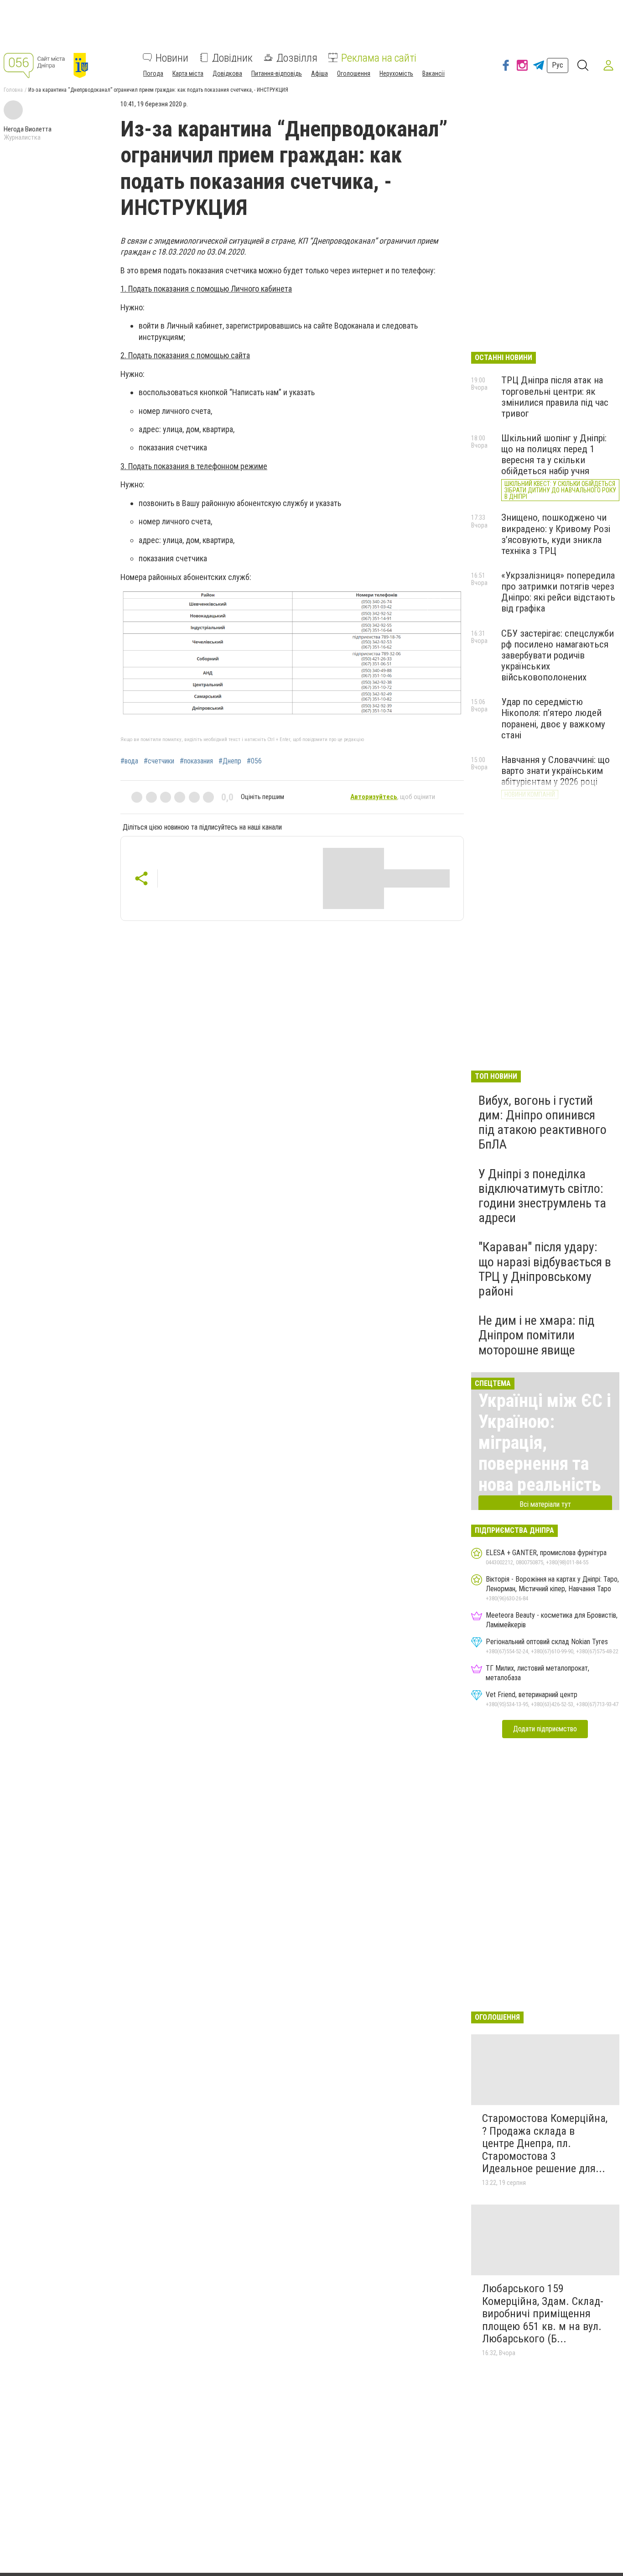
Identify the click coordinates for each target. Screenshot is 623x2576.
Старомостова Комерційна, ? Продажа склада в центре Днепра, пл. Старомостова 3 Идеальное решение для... (545, 2143)
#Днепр (230, 761)
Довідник (232, 57)
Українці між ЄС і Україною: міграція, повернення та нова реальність (545, 1443)
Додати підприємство (545, 1729)
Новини (172, 57)
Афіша (319, 73)
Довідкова (227, 73)
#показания (196, 761)
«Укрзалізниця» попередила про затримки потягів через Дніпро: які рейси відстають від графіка (558, 592)
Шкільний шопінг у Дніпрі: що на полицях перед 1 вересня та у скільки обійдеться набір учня (554, 455)
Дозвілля (297, 57)
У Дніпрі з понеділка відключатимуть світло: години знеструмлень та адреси (542, 1196)
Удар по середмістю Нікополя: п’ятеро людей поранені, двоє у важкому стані (553, 718)
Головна (13, 90)
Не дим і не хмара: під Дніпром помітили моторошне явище (536, 1335)
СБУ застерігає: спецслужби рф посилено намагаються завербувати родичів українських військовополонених (558, 656)
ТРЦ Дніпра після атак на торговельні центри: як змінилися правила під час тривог (555, 397)
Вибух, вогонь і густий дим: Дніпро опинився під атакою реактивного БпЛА (543, 1123)
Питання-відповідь (277, 73)
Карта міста (188, 73)
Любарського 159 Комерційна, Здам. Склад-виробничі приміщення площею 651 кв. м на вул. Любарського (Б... (543, 2314)
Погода (153, 73)
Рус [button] (558, 65)
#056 (254, 761)
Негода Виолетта (28, 129)
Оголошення (354, 73)
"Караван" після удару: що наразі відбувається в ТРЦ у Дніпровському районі (545, 1269)
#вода (129, 761)
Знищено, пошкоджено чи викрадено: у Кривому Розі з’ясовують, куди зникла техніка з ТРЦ (556, 534)
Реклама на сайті (379, 57)
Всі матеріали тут (545, 1504)
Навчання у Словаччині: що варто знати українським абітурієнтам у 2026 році (556, 771)
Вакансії (434, 73)
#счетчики (159, 761)
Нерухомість (396, 73)
